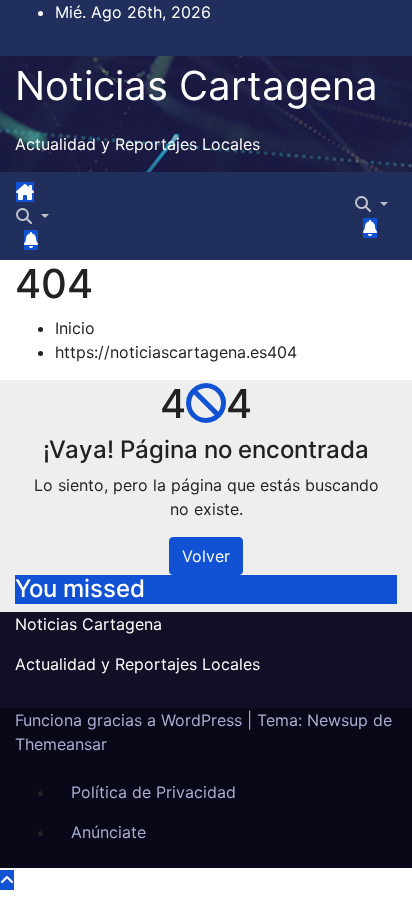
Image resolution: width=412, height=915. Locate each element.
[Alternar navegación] (52, 198)
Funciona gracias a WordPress (131, 720)
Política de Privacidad (153, 792)
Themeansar (61, 744)
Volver (206, 556)
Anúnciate (108, 832)
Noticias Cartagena (196, 85)
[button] (32, 216)
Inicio (75, 328)
